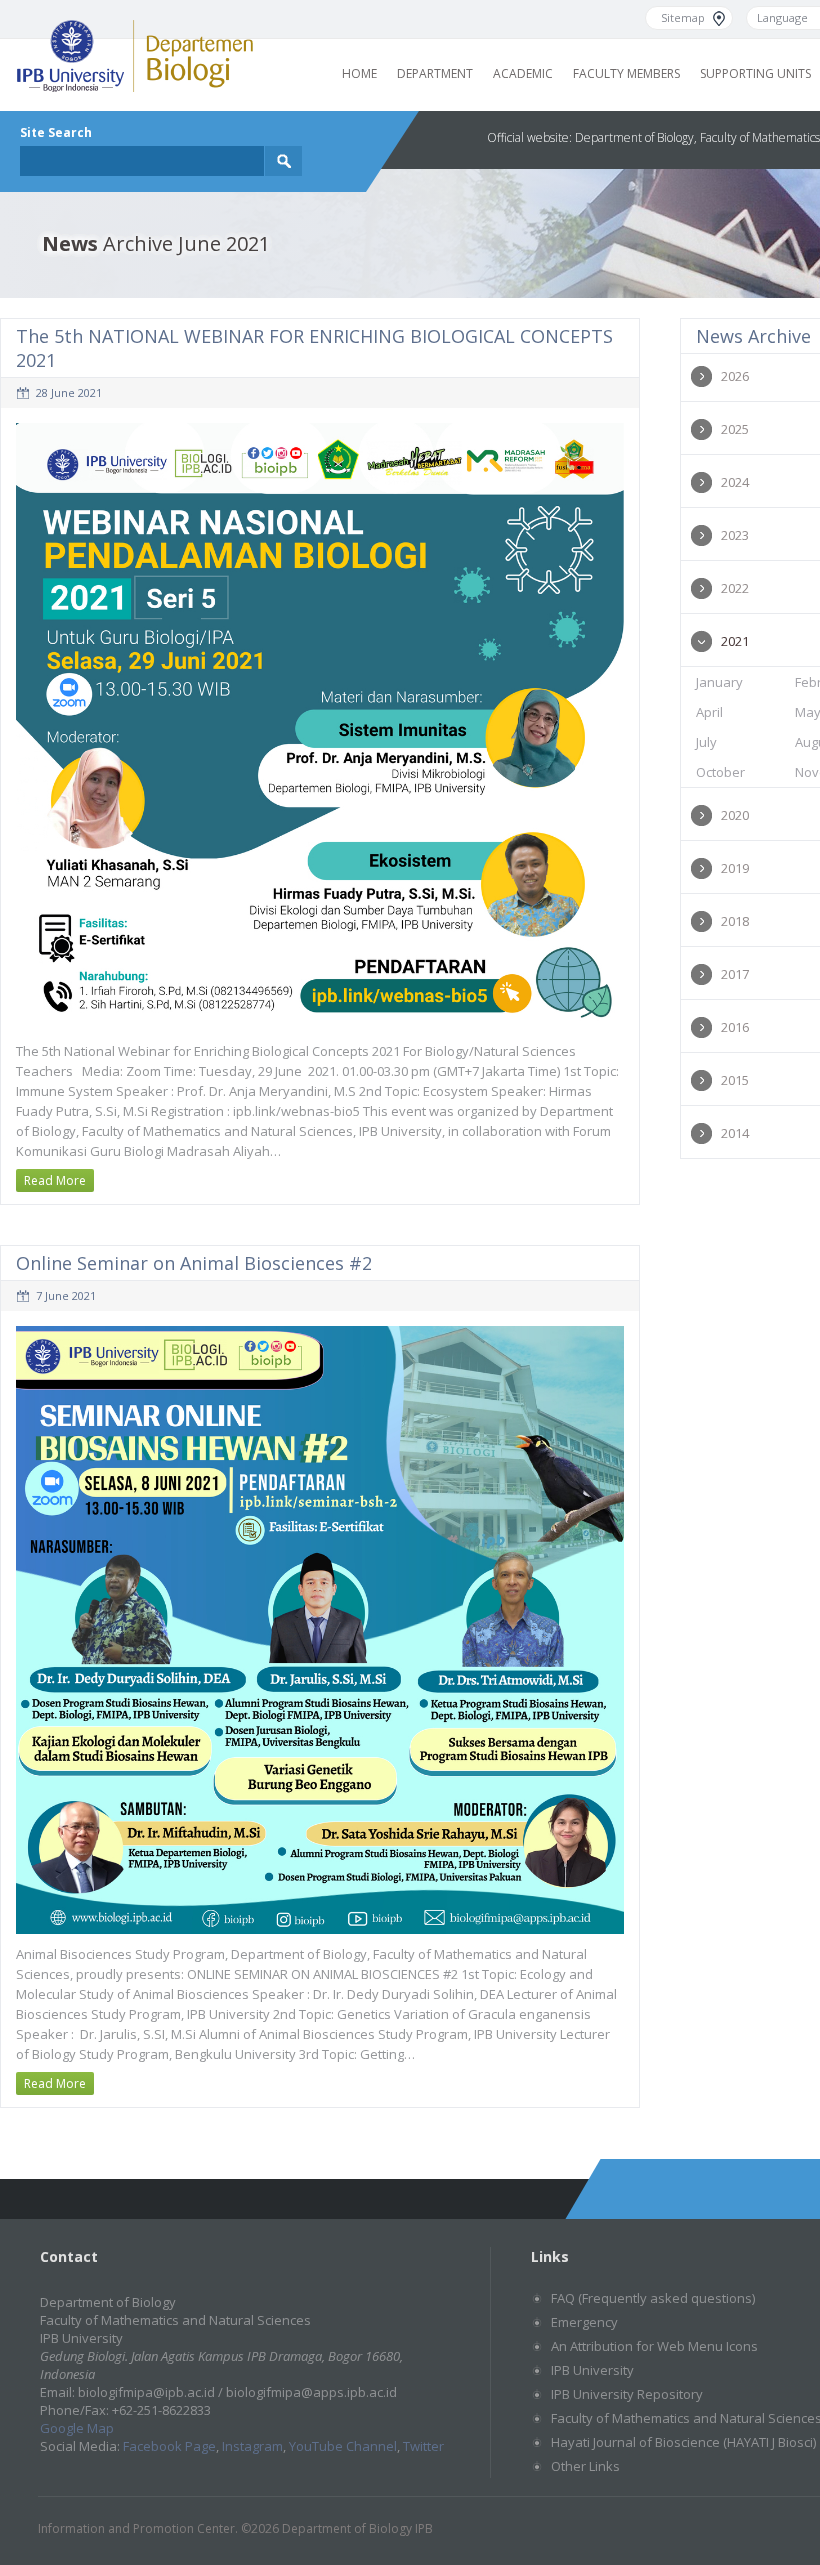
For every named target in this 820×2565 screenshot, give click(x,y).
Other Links (585, 2466)
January (719, 682)
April (709, 712)
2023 (735, 535)
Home (359, 73)
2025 (735, 429)
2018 (735, 921)
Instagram (252, 2446)
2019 (735, 868)
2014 (735, 1133)
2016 (735, 1027)
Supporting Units (755, 73)
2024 (735, 482)
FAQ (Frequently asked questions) (653, 2298)
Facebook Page (169, 2446)
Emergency (584, 2322)
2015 (735, 1080)
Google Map (77, 2428)
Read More (55, 1180)
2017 (735, 974)
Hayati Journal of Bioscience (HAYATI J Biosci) (683, 2442)
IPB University (592, 2370)
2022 (735, 588)
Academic (523, 73)
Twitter (423, 2446)
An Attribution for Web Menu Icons (654, 2346)
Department (435, 73)
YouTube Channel (343, 2446)
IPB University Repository (627, 2394)
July (706, 742)
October (720, 772)
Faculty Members (626, 73)
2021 (735, 641)
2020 (735, 815)
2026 (735, 376)
